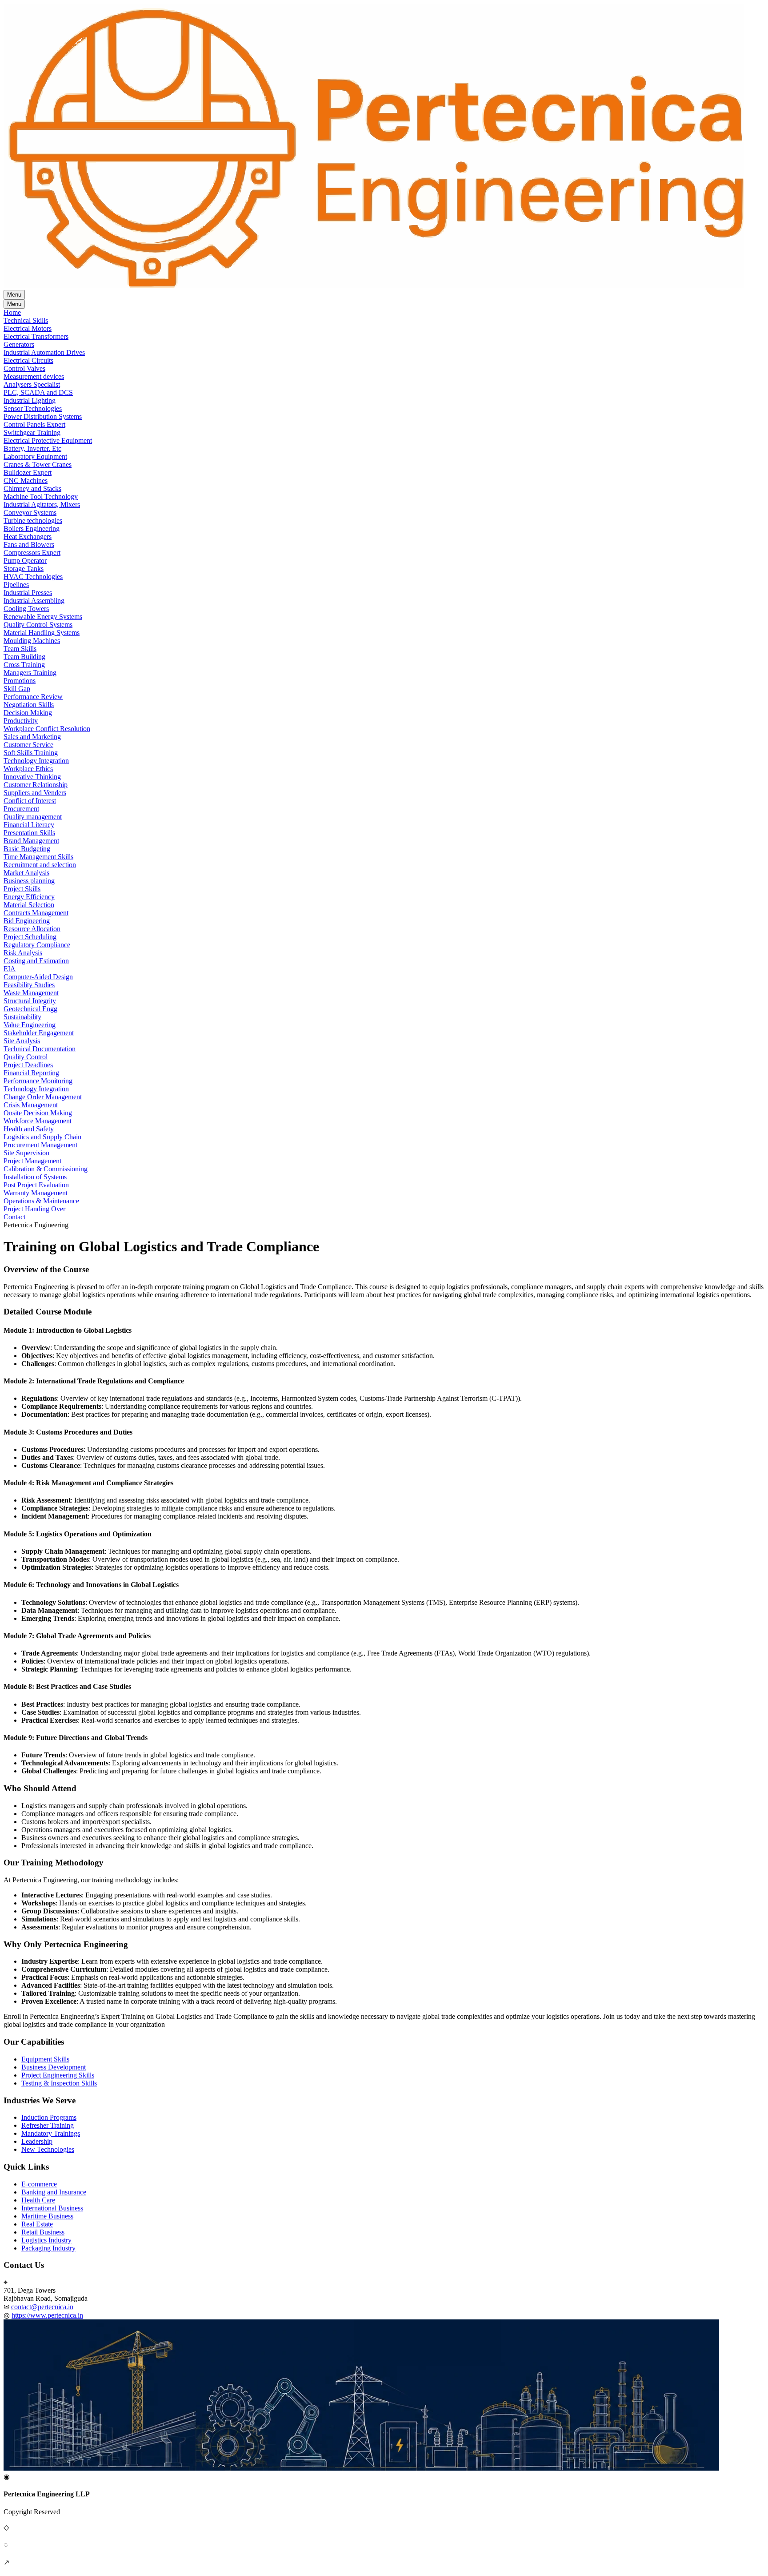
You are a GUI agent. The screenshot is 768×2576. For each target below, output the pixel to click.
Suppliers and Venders (35, 793)
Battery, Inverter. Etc (32, 448)
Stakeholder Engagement (39, 1033)
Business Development (54, 2067)
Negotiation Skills (29, 705)
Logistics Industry (46, 2240)
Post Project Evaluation (36, 1185)
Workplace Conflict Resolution (47, 729)
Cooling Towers (26, 609)
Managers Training (30, 673)
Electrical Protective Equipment (48, 440)
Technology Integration (36, 761)
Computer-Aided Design (38, 977)
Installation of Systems (35, 1177)
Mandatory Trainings (51, 2133)
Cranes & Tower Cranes (38, 464)
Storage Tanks (24, 569)
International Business (52, 2208)
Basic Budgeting (27, 849)
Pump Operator (25, 561)
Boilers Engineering (32, 528)
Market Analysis (26, 873)
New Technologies (48, 2149)
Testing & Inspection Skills (59, 2083)
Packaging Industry (48, 2248)
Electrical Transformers (36, 336)
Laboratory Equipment (35, 456)
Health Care (38, 2200)
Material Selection (29, 905)
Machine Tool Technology (41, 496)
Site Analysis (22, 1041)
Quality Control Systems (38, 625)
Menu (14, 295)
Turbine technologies (33, 520)
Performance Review (33, 697)
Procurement (21, 809)
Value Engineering (30, 1025)
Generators (19, 344)
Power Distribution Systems (43, 416)
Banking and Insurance (54, 2192)
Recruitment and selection (40, 865)
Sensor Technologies (33, 408)
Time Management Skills (38, 857)
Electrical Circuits (28, 360)
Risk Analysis (23, 953)
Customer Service (28, 745)
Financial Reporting (31, 1073)
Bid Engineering (27, 921)
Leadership (37, 2141)
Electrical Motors (28, 328)
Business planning (29, 881)
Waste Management (31, 993)
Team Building (24, 657)
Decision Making (28, 713)
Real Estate (37, 2224)
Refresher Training (48, 2125)
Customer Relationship (36, 785)
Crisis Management (31, 1105)
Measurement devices (34, 376)
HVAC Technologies (33, 577)
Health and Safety (29, 1129)
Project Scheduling (30, 937)
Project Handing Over (34, 1209)
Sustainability (22, 1017)
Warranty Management (36, 1193)
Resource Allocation (32, 929)
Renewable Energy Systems (43, 617)
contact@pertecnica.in (42, 2307)
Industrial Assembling (34, 601)
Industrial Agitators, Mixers (42, 504)
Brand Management (31, 841)
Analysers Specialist (32, 384)
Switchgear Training (32, 432)
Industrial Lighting (30, 400)
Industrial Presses (28, 593)
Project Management (32, 1161)
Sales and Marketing (32, 737)
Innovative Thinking (32, 777)
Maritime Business (47, 2216)
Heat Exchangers (28, 536)
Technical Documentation (40, 1049)
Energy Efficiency (29, 897)
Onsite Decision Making (38, 1113)
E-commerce (39, 2184)
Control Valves (24, 368)
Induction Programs (49, 2117)
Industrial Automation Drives (44, 352)
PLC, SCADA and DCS (38, 392)
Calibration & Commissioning (46, 1169)
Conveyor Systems (30, 512)
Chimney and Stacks (32, 488)
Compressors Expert (32, 553)
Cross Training (24, 665)
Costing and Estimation (36, 961)
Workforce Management (38, 1121)
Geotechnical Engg (30, 1009)
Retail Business (43, 2232)
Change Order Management (43, 1097)
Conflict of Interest (30, 801)
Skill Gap (17, 689)
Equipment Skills (45, 2059)
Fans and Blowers (29, 545)
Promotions (20, 681)
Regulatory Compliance (37, 945)
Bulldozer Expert (28, 472)
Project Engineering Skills (58, 2075)
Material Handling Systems (42, 633)
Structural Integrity (30, 1001)
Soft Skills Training (31, 753)
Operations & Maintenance (41, 1201)
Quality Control (26, 1057)
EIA (10, 969)
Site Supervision (26, 1153)
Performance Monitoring (38, 1081)
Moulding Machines (32, 641)
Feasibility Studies (29, 985)
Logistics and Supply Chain (42, 1137)
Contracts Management (36, 913)
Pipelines (16, 585)
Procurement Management (40, 1145)
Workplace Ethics (28, 769)
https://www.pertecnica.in (47, 2315)
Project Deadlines (28, 1065)
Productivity (21, 721)
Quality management (33, 817)
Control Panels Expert (34, 424)
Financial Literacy (29, 825)
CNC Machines (26, 480)
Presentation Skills (29, 833)
